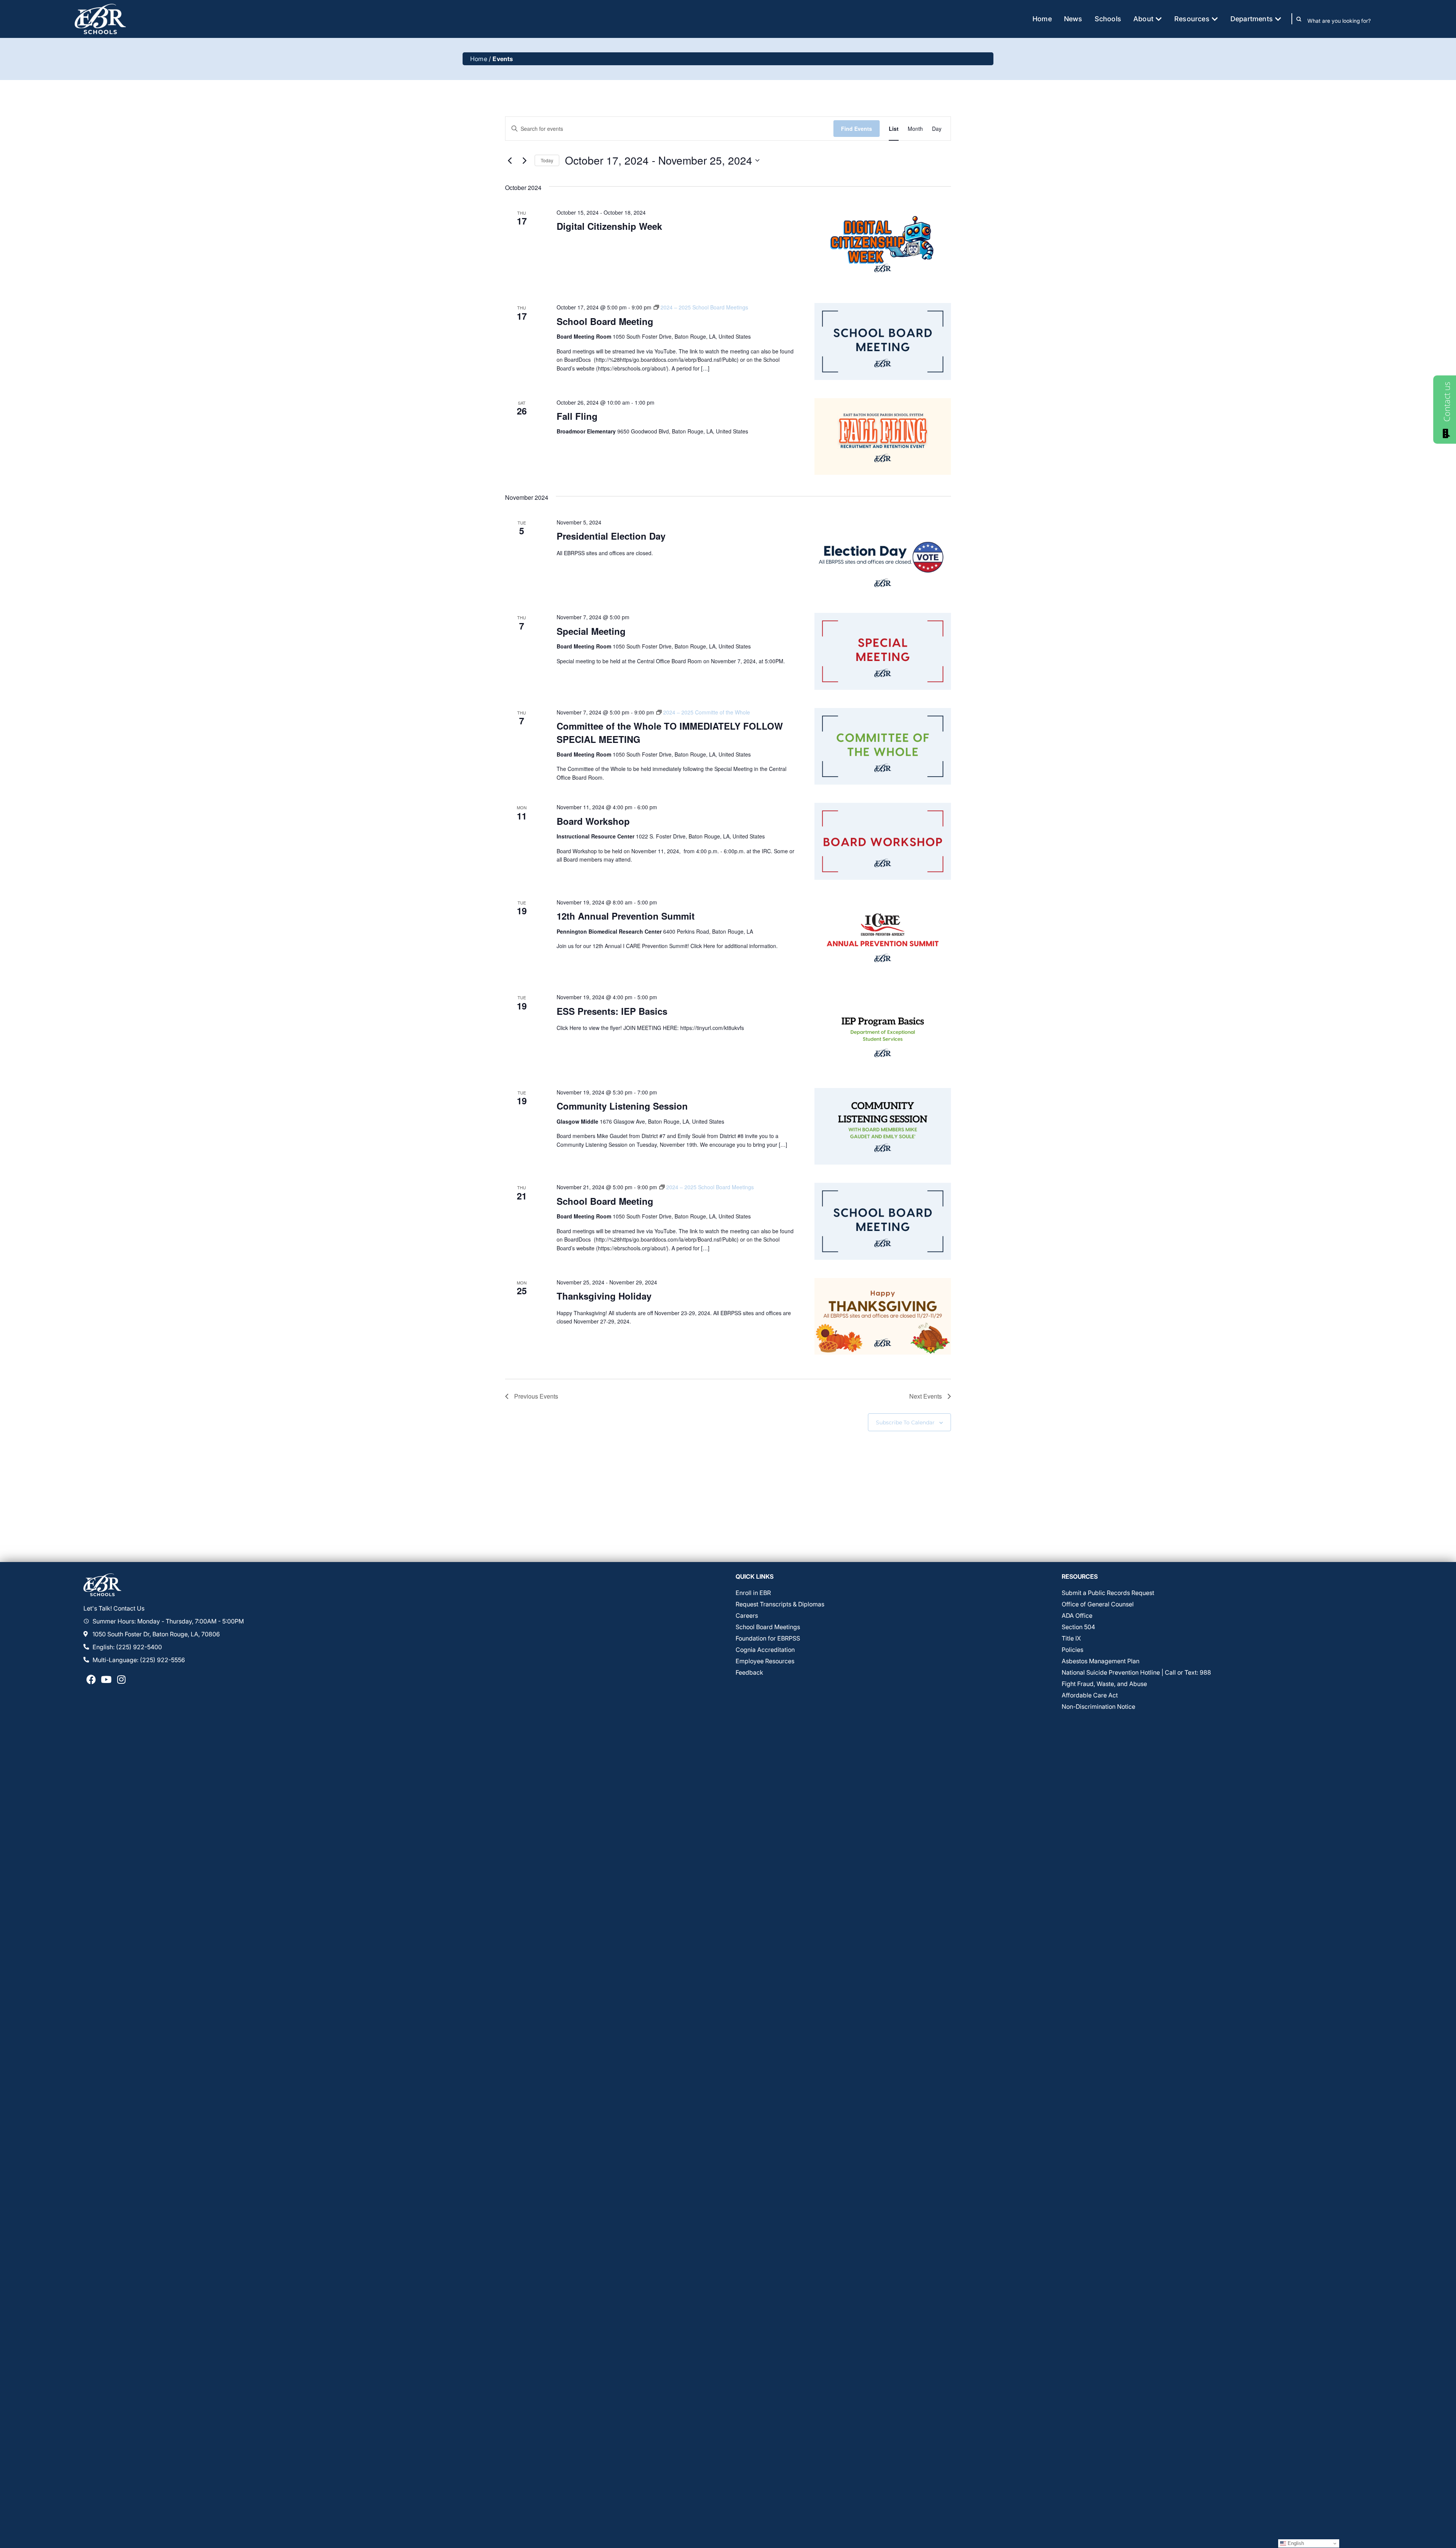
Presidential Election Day (611, 536)
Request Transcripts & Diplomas (780, 1604)
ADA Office (1077, 1615)
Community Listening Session (622, 1106)
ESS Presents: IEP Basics (612, 1011)
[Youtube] (106, 1680)
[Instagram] (121, 1680)
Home (479, 59)
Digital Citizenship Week (609, 226)
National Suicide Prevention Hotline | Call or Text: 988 (1136, 1672)
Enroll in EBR (753, 1593)
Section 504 (1078, 1627)
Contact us (1447, 402)
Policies (1072, 1650)
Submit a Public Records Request (1108, 1593)
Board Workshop (593, 821)
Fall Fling (577, 416)
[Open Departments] (1278, 19)
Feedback (749, 1672)
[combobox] (1344, 20)
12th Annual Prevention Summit (626, 916)
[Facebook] (91, 1680)
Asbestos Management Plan (1101, 1661)
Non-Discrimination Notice (1098, 1707)
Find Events (857, 129)
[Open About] (1159, 19)
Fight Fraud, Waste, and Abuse (1104, 1684)
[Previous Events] (510, 160)
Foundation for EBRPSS (768, 1638)
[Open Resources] (1215, 19)
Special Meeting (591, 631)
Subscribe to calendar (905, 1422)
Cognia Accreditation (765, 1650)
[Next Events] (524, 160)
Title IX (1071, 1638)
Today (547, 160)
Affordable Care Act (1090, 1695)
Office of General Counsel (1098, 1604)
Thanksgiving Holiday (604, 1296)
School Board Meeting (605, 321)
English (1295, 2543)
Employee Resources (765, 1661)
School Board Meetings (768, 1627)
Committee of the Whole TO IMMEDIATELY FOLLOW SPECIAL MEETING (670, 732)
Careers (747, 1615)
